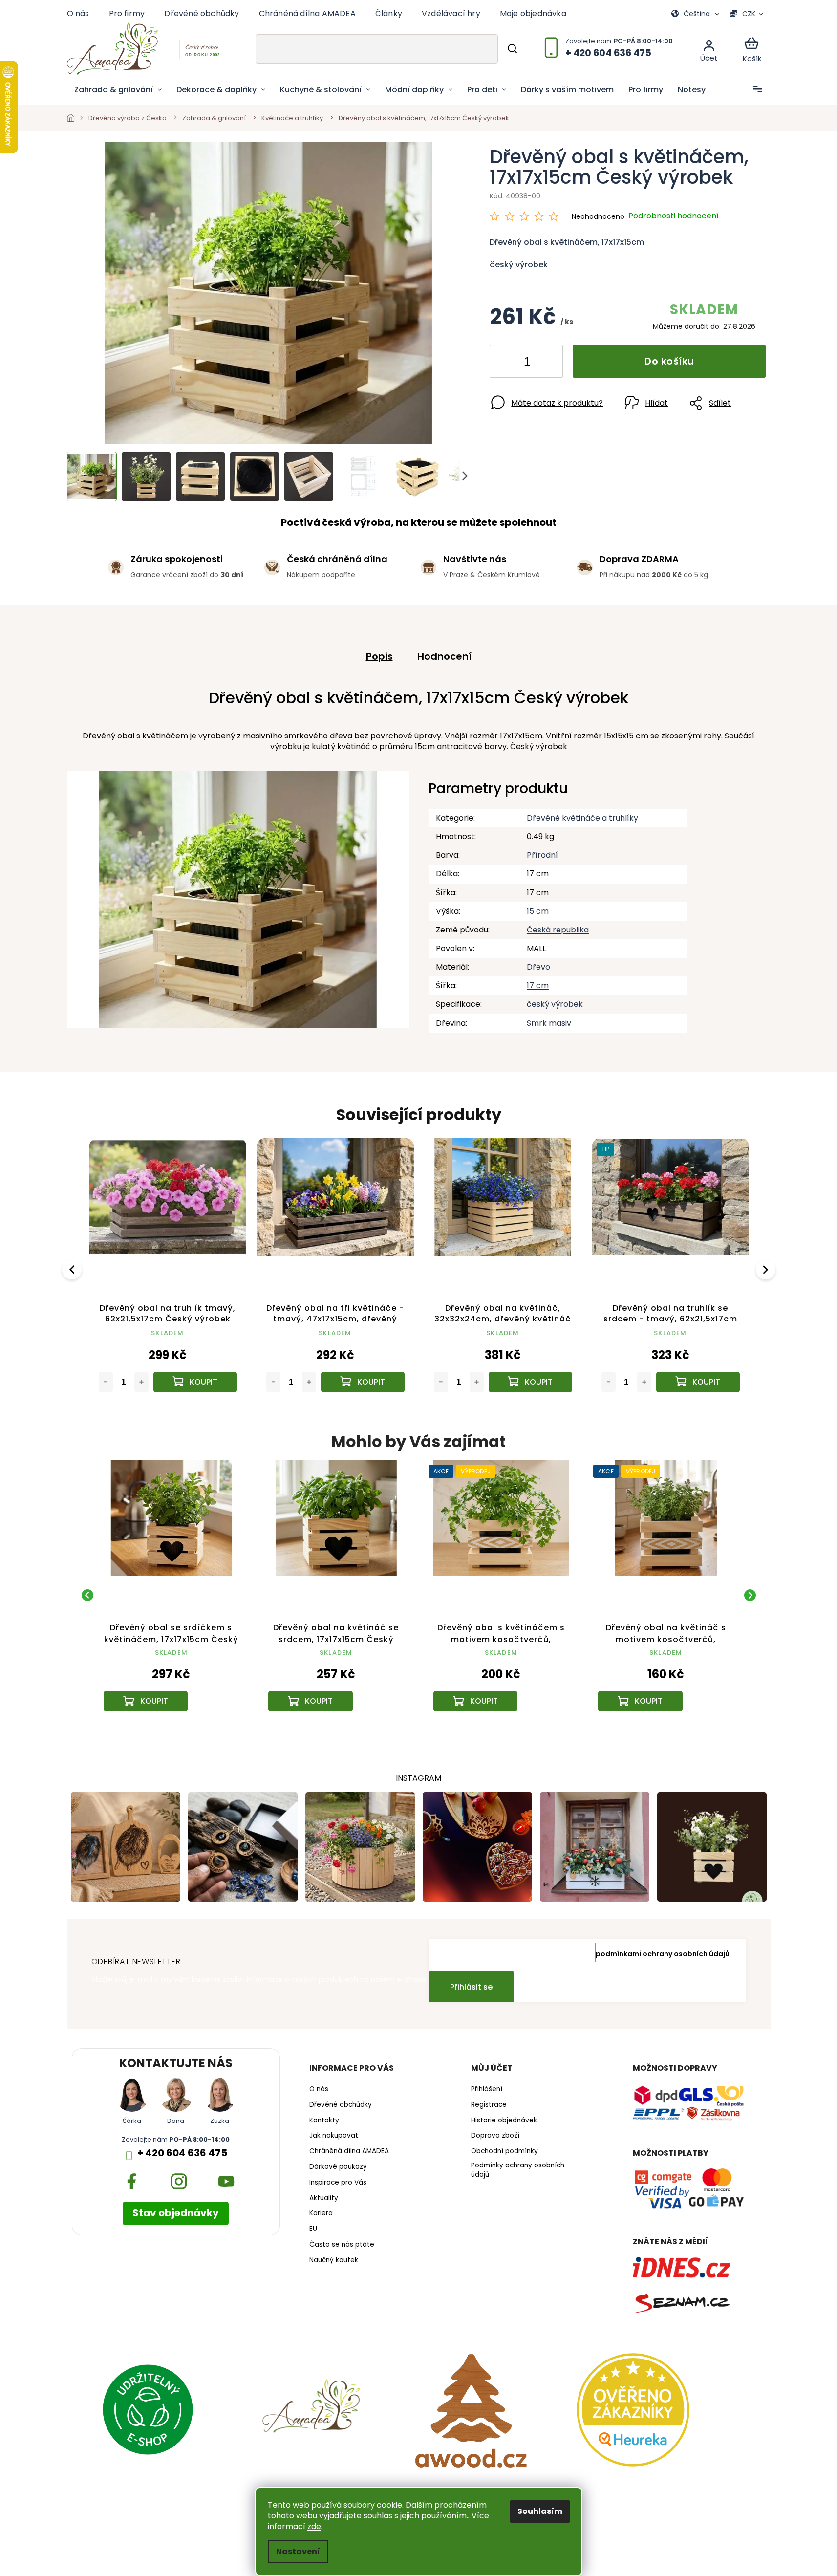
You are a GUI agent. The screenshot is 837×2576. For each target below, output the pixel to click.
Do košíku (669, 361)
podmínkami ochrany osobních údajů (663, 1954)
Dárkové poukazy (338, 2167)
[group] (172, 1595)
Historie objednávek (504, 2121)
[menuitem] (118, 90)
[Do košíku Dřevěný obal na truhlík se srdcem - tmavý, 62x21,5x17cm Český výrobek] (363, 1382)
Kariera (321, 2213)
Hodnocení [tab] (444, 656)
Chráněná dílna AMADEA (307, 13)
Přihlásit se (471, 1987)
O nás (78, 13)
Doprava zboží (495, 2136)
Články (389, 13)
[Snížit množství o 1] (505, 363)
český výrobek (555, 1004)
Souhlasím (540, 2511)
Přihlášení (487, 2089)
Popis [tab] (379, 656)
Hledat (512, 49)
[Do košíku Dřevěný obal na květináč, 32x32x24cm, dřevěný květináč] (195, 1382)
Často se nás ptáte (342, 2245)
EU (313, 2229)
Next (767, 1269)
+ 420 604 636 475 (182, 2153)
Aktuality (324, 2198)
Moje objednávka (533, 13)
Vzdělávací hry (451, 13)
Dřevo (538, 967)
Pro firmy (127, 13)
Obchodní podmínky (504, 2151)
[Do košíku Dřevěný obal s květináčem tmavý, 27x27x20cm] (530, 1382)
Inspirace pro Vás (338, 2183)
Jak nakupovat (334, 2136)
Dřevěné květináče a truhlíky (582, 818)
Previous (73, 1269)
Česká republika (558, 930)
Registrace (489, 2105)
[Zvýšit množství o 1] (547, 363)
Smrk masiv (549, 1023)
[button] (172, 1679)
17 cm (538, 985)
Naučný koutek (334, 2260)
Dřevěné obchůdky (202, 13)
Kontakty (324, 2121)
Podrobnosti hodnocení (674, 216)
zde (314, 2526)
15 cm (538, 911)
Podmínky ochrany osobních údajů (518, 2170)
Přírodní (542, 855)
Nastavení (298, 2551)
